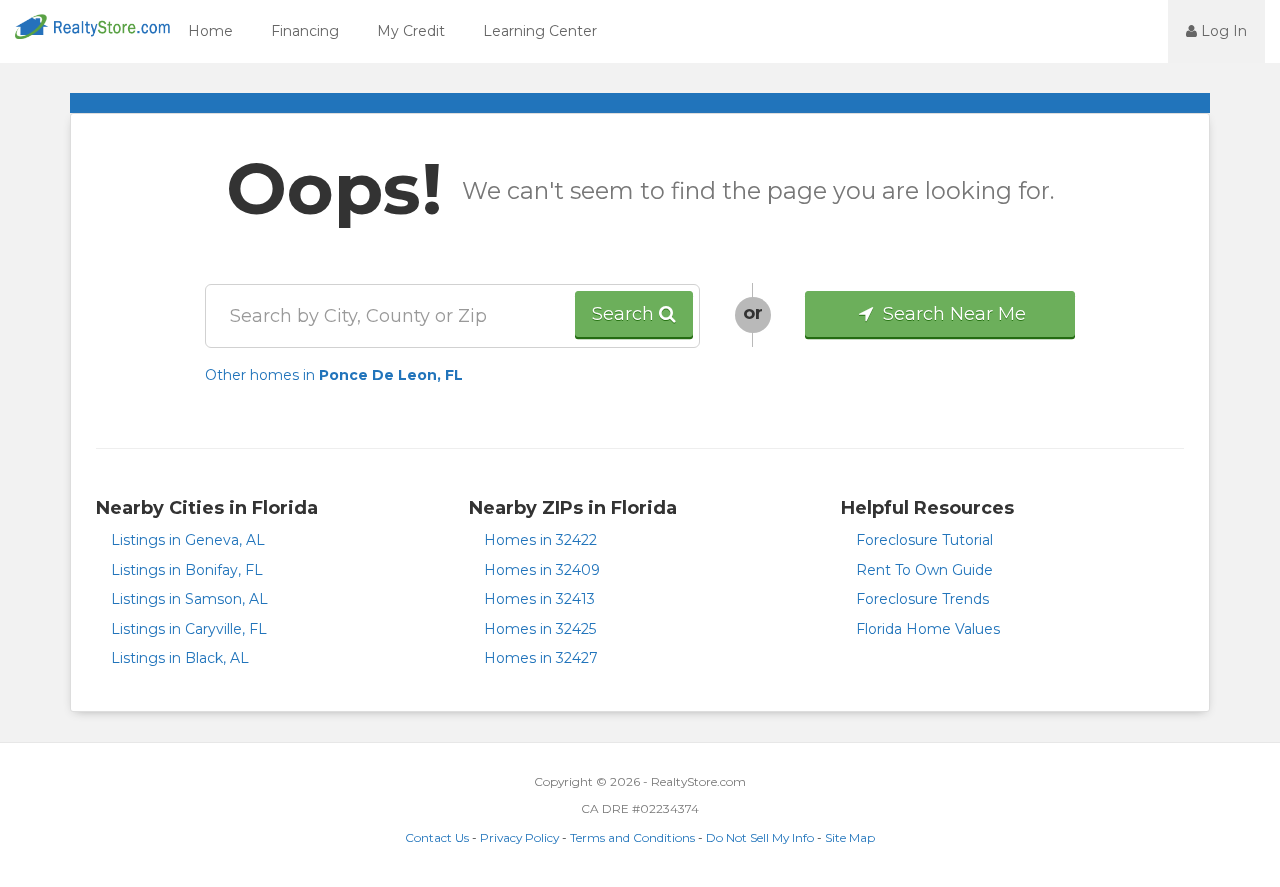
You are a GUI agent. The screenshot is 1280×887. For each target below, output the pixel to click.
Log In (1222, 31)
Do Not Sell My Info (760, 837)
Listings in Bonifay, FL (187, 570)
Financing (305, 31)
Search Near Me (952, 314)
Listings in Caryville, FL (189, 629)
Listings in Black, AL (180, 658)
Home (210, 31)
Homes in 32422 (540, 540)
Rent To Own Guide (924, 570)
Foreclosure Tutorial (924, 540)
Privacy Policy (519, 837)
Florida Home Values (928, 629)
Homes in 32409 (542, 570)
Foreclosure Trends (922, 599)
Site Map (850, 837)
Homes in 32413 (539, 599)
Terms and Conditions (632, 837)
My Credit (411, 31)
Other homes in (334, 375)
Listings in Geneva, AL (188, 540)
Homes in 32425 (540, 629)
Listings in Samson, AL (189, 599)
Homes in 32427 (541, 658)
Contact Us (437, 837)
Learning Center (540, 31)
